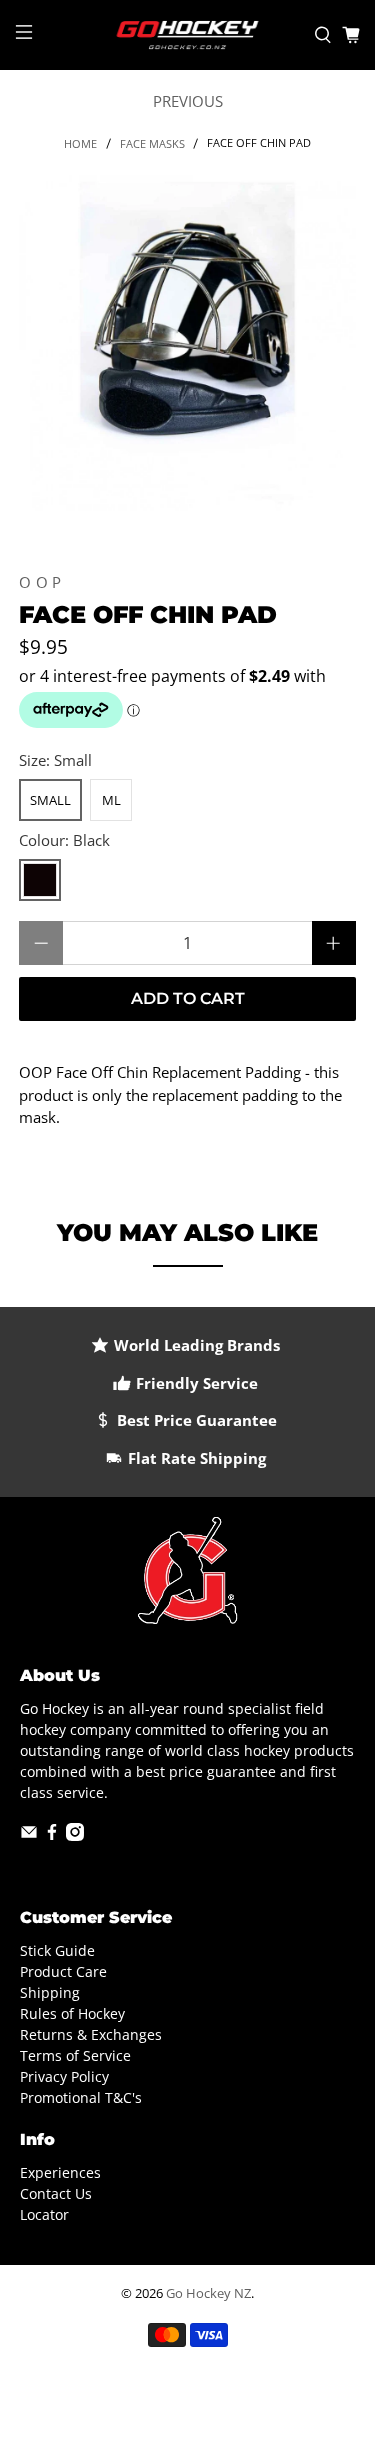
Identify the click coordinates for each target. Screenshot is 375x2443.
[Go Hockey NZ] (188, 35)
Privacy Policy (64, 2076)
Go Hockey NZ (208, 2293)
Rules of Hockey (72, 2013)
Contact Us (56, 2193)
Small (50, 800)
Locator (44, 2214)
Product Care (63, 1971)
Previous (188, 101)
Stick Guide (57, 1950)
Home (80, 143)
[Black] (40, 880)
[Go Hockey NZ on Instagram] (75, 1835)
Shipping (50, 1992)
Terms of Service (75, 2055)
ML (111, 800)
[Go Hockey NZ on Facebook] (52, 1835)
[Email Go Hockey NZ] (29, 1835)
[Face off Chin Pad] (187, 343)
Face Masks (152, 143)
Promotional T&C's (81, 2097)
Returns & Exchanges (91, 2034)
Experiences (60, 2172)
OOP (42, 582)
